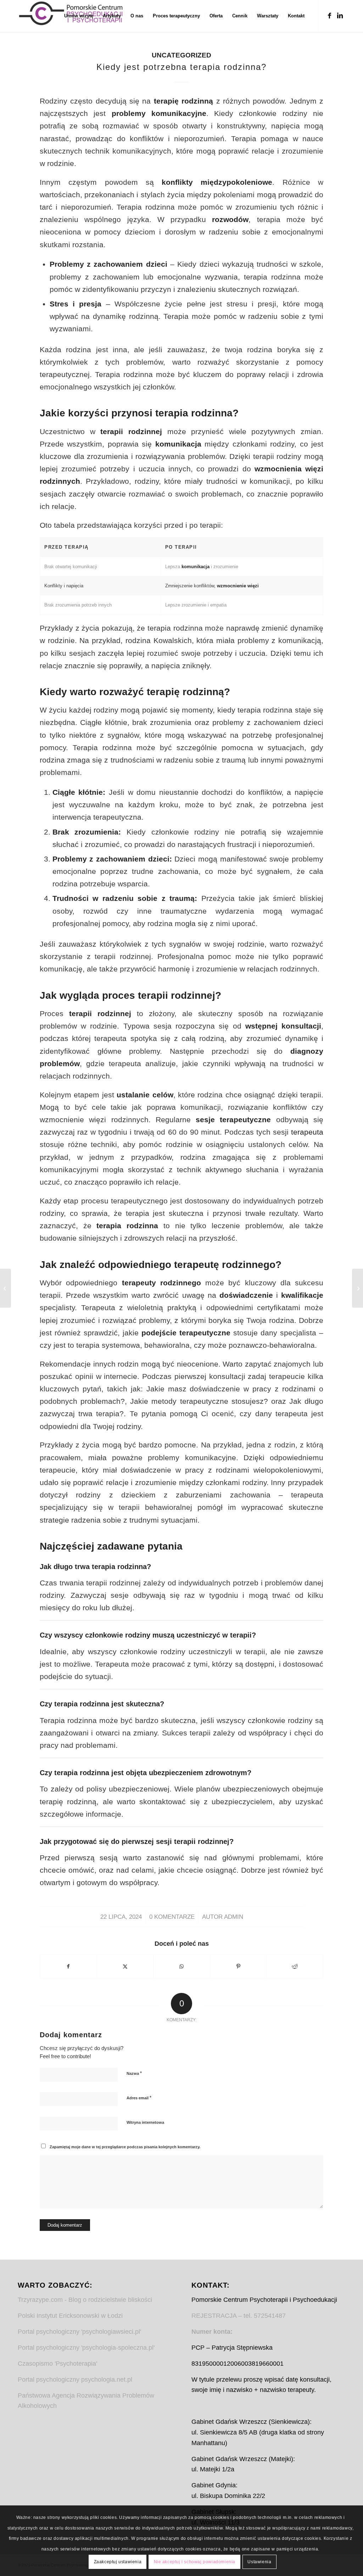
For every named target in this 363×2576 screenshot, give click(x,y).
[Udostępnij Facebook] (68, 1966)
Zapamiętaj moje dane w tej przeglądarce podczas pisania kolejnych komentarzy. (125, 2147)
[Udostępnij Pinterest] (238, 1966)
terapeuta (307, 1132)
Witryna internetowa (145, 2122)
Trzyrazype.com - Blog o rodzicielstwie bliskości (86, 2300)
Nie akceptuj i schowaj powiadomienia (195, 2562)
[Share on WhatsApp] (182, 1966)
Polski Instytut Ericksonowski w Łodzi (70, 2316)
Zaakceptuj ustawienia (118, 2562)
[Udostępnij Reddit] (295, 1966)
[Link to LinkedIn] (340, 16)
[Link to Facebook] (329, 16)
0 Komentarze (172, 1917)
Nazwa (134, 2073)
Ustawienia (259, 2562)
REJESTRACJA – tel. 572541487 (239, 2316)
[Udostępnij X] (125, 1966)
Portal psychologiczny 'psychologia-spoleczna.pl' (86, 2348)
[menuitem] (79, 16)
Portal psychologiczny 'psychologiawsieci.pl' (79, 2332)
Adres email (139, 2098)
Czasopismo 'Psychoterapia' (57, 2364)
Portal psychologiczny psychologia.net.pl (75, 2380)
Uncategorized (181, 55)
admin (234, 1917)
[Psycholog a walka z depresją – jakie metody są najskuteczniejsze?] (5, 1288)
